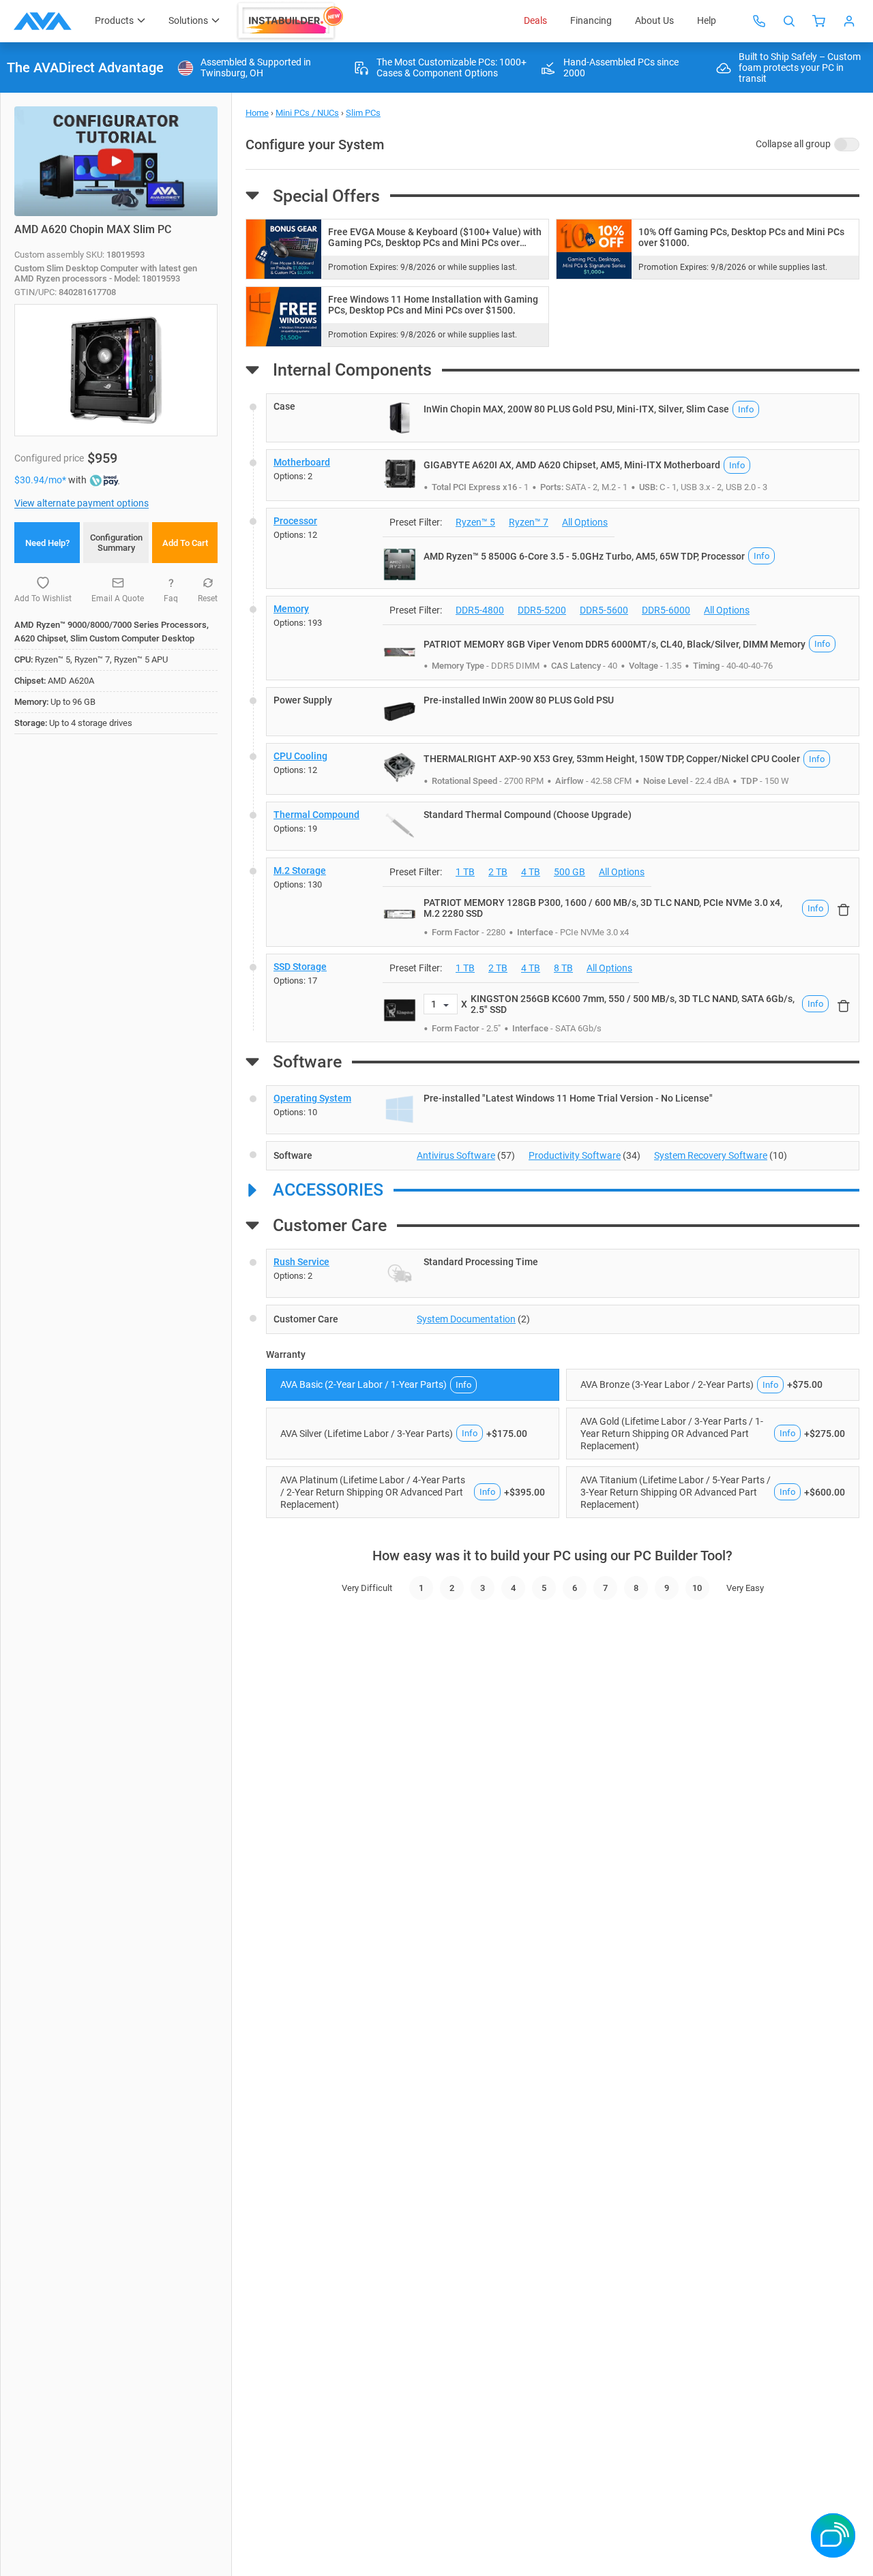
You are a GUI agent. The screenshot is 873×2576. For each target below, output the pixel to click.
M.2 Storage (300, 870)
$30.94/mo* (41, 480)
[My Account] (849, 21)
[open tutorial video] (116, 161)
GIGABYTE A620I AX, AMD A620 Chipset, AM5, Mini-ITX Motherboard (572, 465)
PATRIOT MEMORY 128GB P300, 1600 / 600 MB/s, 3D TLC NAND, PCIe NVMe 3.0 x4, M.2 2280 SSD (603, 908)
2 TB (498, 872)
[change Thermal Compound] (563, 826)
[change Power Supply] (563, 712)
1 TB (465, 872)
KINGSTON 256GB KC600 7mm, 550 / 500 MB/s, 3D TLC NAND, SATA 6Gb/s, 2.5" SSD (633, 1004)
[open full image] (116, 370)
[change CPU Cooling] (563, 769)
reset (208, 598)
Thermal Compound (316, 815)
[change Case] (563, 418)
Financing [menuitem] (591, 20)
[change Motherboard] (563, 475)
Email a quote (118, 598)
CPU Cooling (300, 756)
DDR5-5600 (604, 610)
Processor (295, 521)
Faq (171, 598)
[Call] (759, 21)
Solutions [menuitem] (188, 20)
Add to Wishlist (43, 598)
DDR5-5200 (542, 610)
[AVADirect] (43, 21)
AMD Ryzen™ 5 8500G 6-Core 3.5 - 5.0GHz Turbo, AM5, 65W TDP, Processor (584, 556)
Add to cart (185, 543)
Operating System (312, 1098)
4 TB (531, 872)
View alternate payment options (82, 503)
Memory (291, 609)
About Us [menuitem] (654, 20)
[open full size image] (400, 418)
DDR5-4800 (480, 610)
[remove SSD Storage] (844, 1005)
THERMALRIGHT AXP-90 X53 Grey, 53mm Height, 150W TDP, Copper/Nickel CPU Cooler (612, 759)
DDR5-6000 (666, 610)
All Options (585, 522)
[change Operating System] (563, 1110)
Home (257, 113)
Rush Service (301, 1262)
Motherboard (302, 462)
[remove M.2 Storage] (844, 909)
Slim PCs (363, 113)
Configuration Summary (116, 543)
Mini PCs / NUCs (307, 113)
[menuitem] (291, 21)
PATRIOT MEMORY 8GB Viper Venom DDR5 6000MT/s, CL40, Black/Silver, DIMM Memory (615, 644)
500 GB (569, 872)
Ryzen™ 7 (529, 522)
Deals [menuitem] (535, 20)
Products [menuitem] (114, 20)
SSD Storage (300, 967)
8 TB (563, 968)
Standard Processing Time (481, 1262)
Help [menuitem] (707, 20)
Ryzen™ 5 (475, 522)
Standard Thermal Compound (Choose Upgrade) (528, 815)
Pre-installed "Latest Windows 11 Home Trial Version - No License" (568, 1098)
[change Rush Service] (563, 1273)
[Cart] (819, 21)
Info (746, 409)
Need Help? (47, 543)
